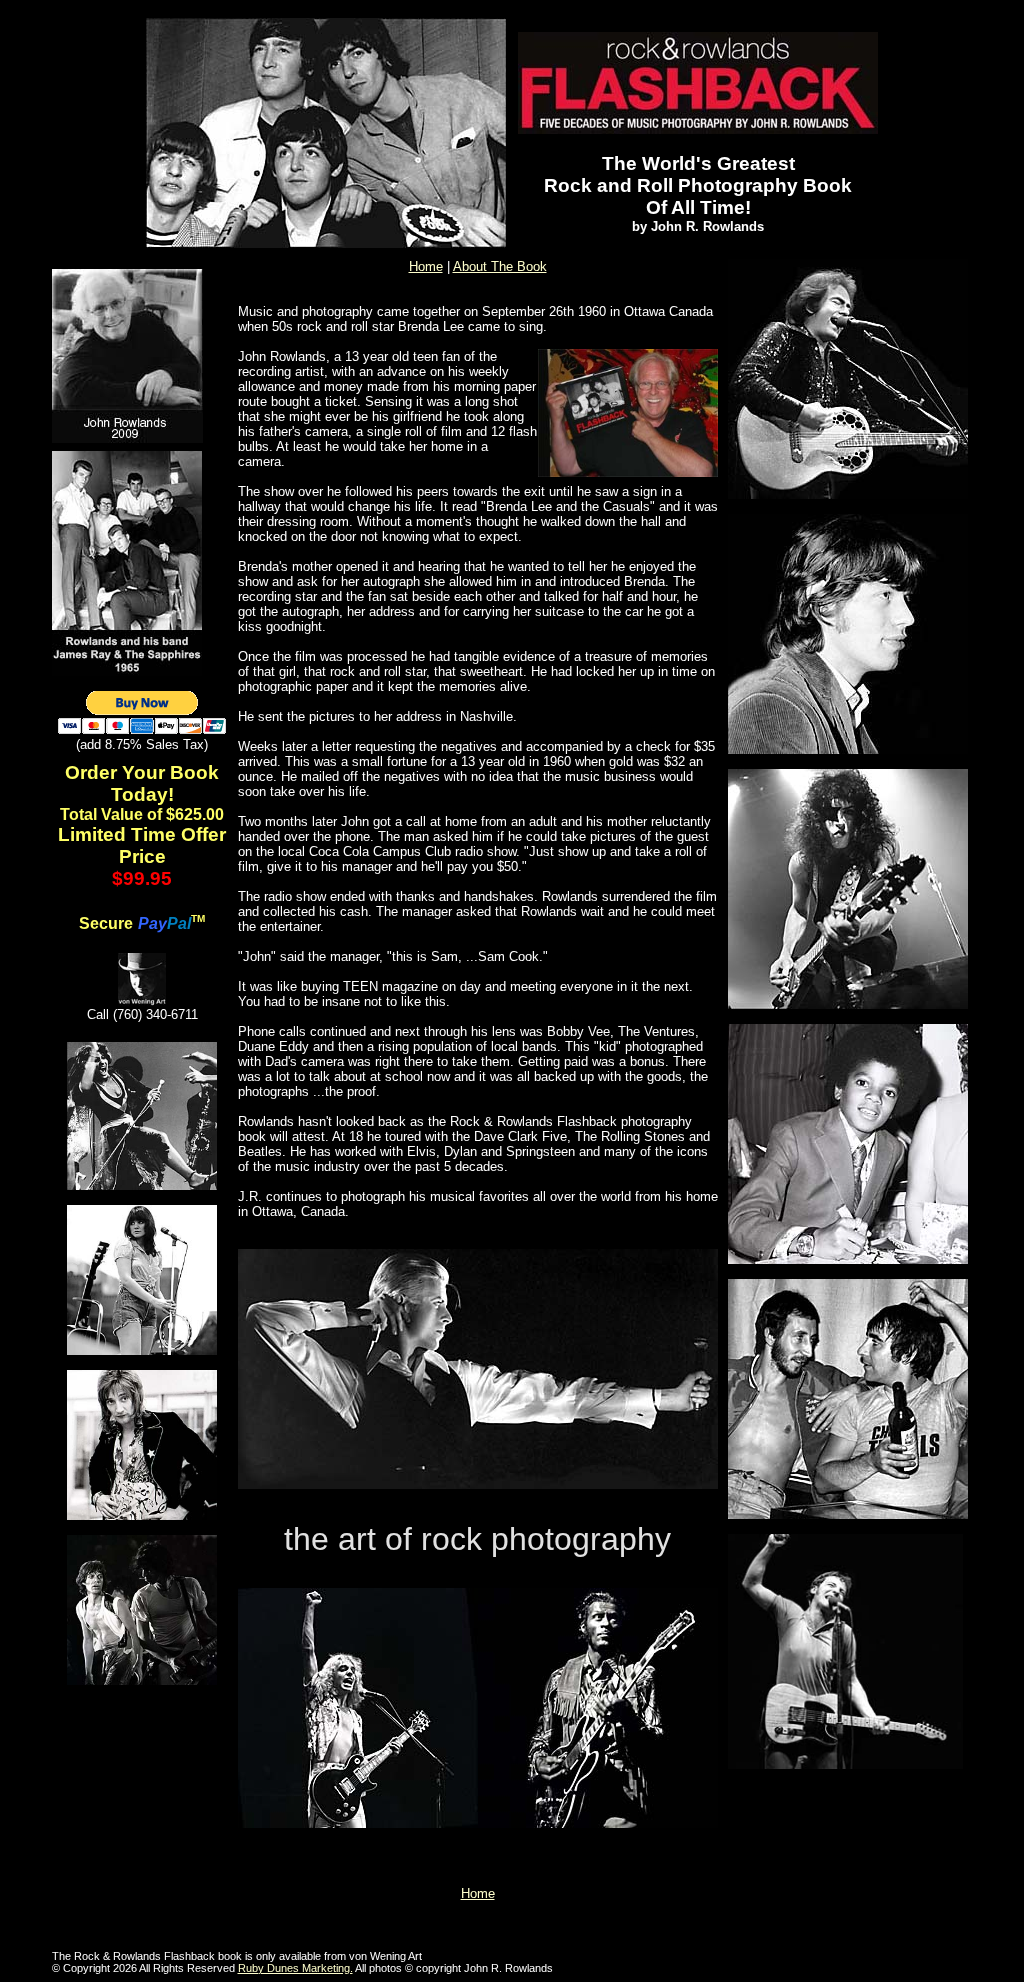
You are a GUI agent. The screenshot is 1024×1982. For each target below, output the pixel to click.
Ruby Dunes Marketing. (295, 1968)
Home (426, 266)
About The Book (500, 266)
